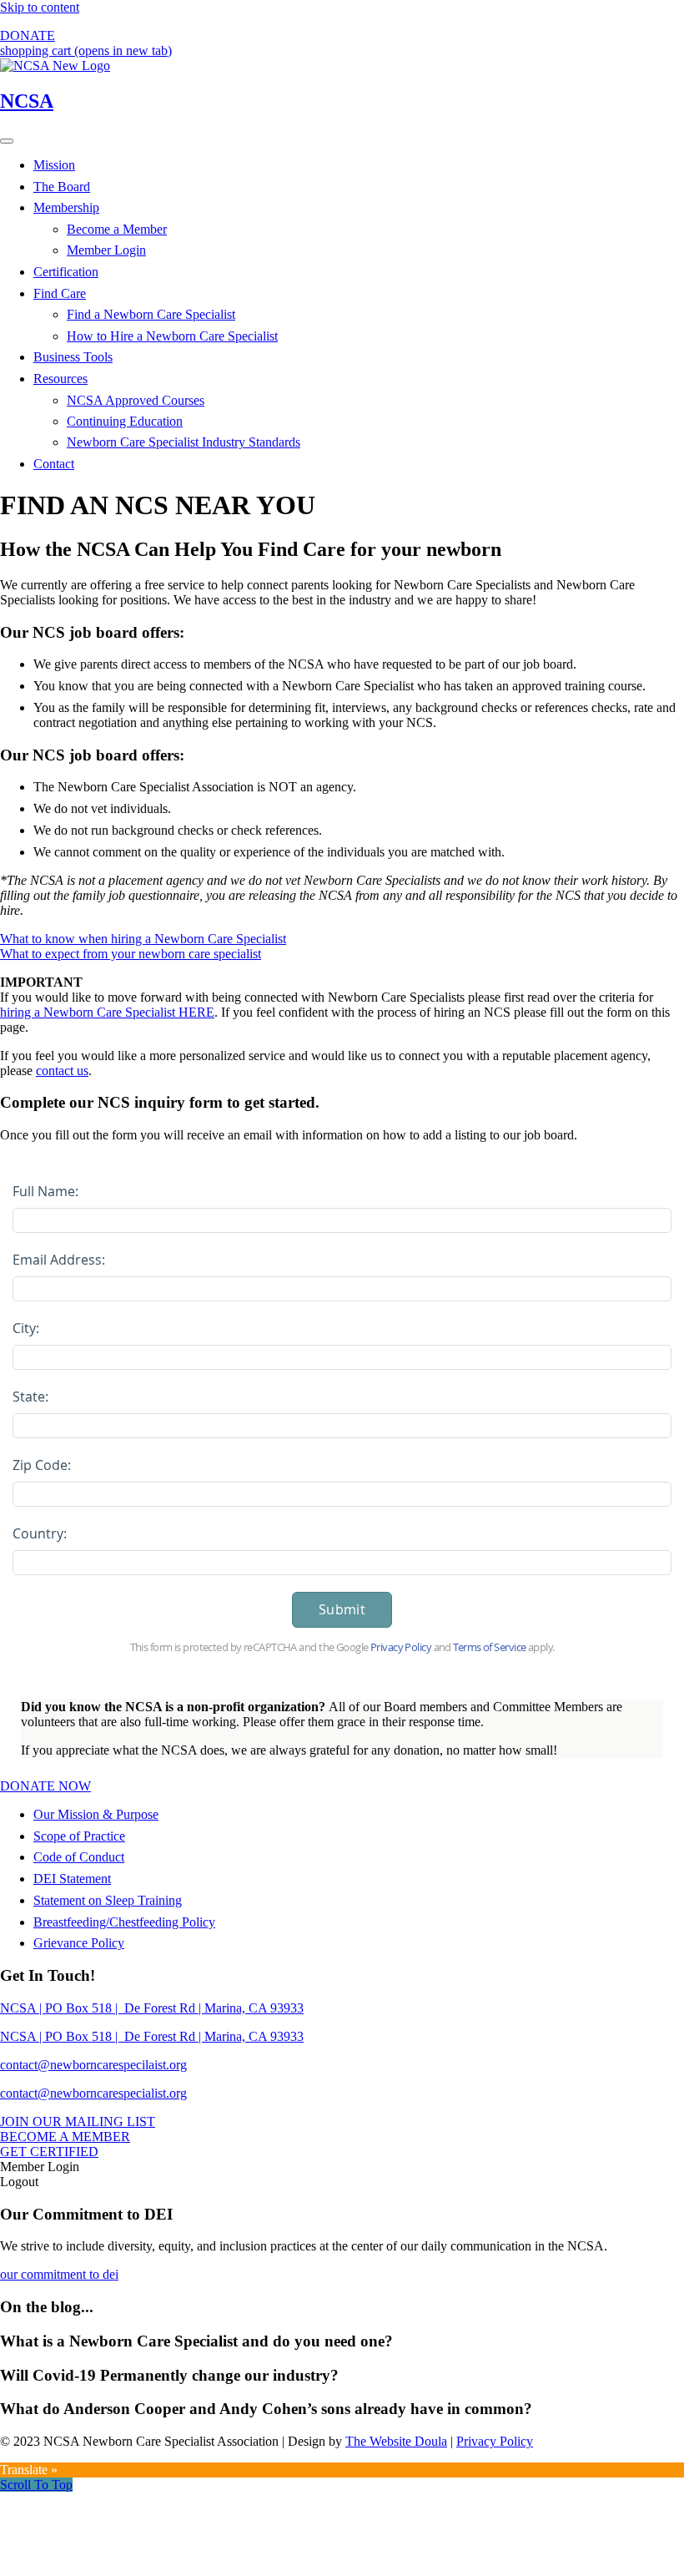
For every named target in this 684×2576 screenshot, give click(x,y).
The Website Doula (396, 2441)
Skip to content (40, 7)
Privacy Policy (495, 2441)
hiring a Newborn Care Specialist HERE (107, 1012)
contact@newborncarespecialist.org (93, 2093)
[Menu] (7, 141)
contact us (62, 1071)
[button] (36, 2485)
